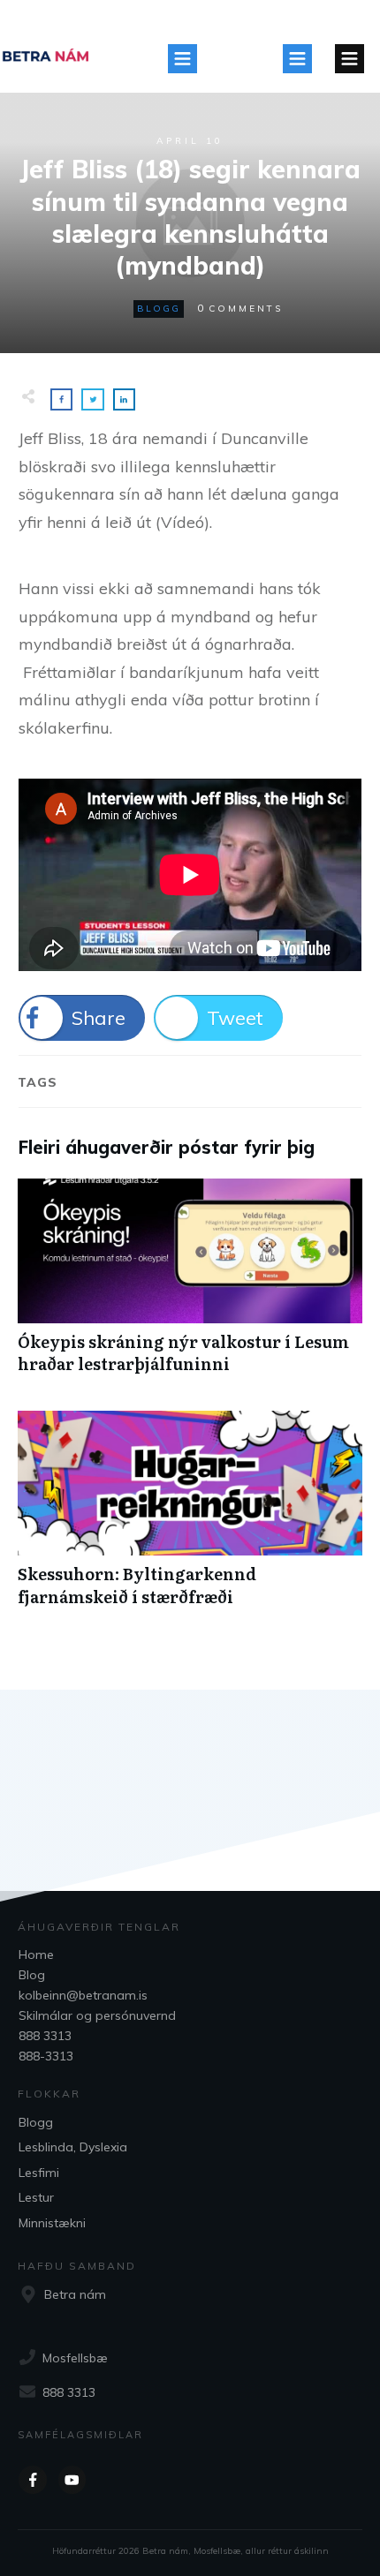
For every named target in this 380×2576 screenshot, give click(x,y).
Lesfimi (39, 2173)
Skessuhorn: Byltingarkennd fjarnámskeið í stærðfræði (190, 1518)
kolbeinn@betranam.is (83, 1995)
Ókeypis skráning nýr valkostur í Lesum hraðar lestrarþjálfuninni (190, 1285)
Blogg (159, 309)
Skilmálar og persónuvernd (97, 2015)
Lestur (36, 2197)
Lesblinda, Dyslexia (73, 2147)
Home (36, 1955)
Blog (32, 1975)
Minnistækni (52, 2223)
